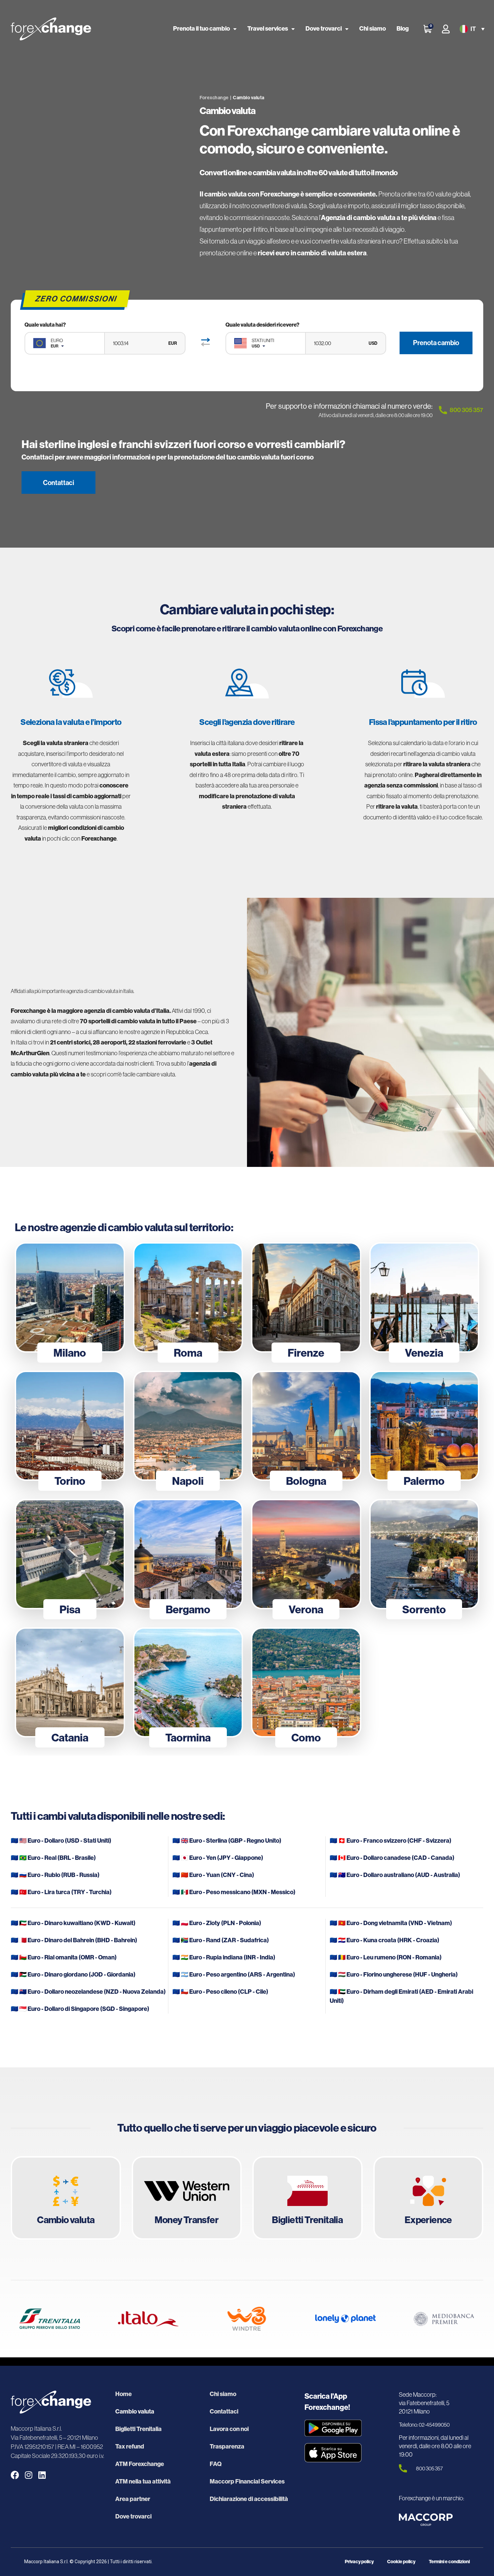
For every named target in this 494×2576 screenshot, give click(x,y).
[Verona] (306, 1554)
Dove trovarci (324, 29)
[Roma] (188, 1297)
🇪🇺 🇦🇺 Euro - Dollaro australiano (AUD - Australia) (395, 1875)
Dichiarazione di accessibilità (249, 2499)
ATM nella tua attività (143, 2481)
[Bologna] (306, 1426)
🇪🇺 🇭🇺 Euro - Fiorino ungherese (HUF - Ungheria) (394, 1975)
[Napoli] (188, 1426)
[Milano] (70, 1297)
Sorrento (424, 1610)
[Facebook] (15, 2475)
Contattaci (224, 2412)
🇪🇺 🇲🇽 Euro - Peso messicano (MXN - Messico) (234, 1892)
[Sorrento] (424, 1554)
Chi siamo (373, 29)
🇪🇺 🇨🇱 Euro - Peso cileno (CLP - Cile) (220, 1992)
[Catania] (70, 1683)
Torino (70, 1481)
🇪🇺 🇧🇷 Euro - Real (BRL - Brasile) (53, 1858)
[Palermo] (424, 1426)
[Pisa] (70, 1554)
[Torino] (70, 1426)
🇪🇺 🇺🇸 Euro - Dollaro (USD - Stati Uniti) (61, 1841)
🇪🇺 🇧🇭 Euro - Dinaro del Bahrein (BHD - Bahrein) (74, 1940)
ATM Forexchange (140, 2464)
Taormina (188, 1738)
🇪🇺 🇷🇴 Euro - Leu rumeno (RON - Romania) (386, 1957)
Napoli (188, 1481)
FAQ (216, 2464)
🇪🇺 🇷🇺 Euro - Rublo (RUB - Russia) (55, 1875)
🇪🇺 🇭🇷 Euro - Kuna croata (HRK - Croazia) (384, 1940)
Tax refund (130, 2446)
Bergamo (188, 1610)
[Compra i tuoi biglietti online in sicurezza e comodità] (307, 2198)
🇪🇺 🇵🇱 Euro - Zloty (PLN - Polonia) (217, 1923)
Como (306, 1738)
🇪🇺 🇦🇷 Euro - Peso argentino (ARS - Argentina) (234, 1975)
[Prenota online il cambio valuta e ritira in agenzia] (66, 2198)
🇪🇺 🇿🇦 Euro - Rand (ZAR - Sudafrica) (221, 1940)
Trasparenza (227, 2446)
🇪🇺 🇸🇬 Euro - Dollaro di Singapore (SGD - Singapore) (80, 2009)
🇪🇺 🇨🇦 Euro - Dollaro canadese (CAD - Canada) (392, 1858)
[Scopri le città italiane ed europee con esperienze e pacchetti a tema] (428, 2198)
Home (123, 2394)
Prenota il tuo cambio (201, 29)
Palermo (424, 1481)
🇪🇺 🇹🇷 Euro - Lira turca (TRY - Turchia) (61, 1892)
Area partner (133, 2499)
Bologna (306, 1481)
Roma (188, 1353)
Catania (70, 1738)
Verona (306, 1610)
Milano (70, 1353)
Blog (403, 29)
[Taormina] (188, 1683)
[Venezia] (424, 1297)
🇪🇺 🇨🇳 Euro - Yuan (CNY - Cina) (213, 1875)
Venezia (424, 1353)
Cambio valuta (135, 2412)
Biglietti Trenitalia (138, 2429)
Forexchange (214, 98)
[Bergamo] (188, 1554)
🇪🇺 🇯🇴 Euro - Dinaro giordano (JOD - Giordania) (73, 1975)
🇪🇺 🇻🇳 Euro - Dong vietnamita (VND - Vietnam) (391, 1923)
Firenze (306, 1353)
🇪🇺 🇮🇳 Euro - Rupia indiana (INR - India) (224, 1957)
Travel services (268, 29)
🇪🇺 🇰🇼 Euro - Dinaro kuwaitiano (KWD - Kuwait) (73, 1923)
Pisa (70, 1610)
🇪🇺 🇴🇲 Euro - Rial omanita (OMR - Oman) (64, 1957)
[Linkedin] (42, 2475)
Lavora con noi (229, 2429)
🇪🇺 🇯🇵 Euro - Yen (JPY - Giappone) (218, 1858)
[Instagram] (28, 2475)
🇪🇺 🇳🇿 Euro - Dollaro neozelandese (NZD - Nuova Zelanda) (88, 1992)
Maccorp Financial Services (247, 2481)
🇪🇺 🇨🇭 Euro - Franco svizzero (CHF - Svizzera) (390, 1841)
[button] (471, 29)
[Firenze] (306, 1297)
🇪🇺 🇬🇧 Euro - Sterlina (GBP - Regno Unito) (227, 1841)
